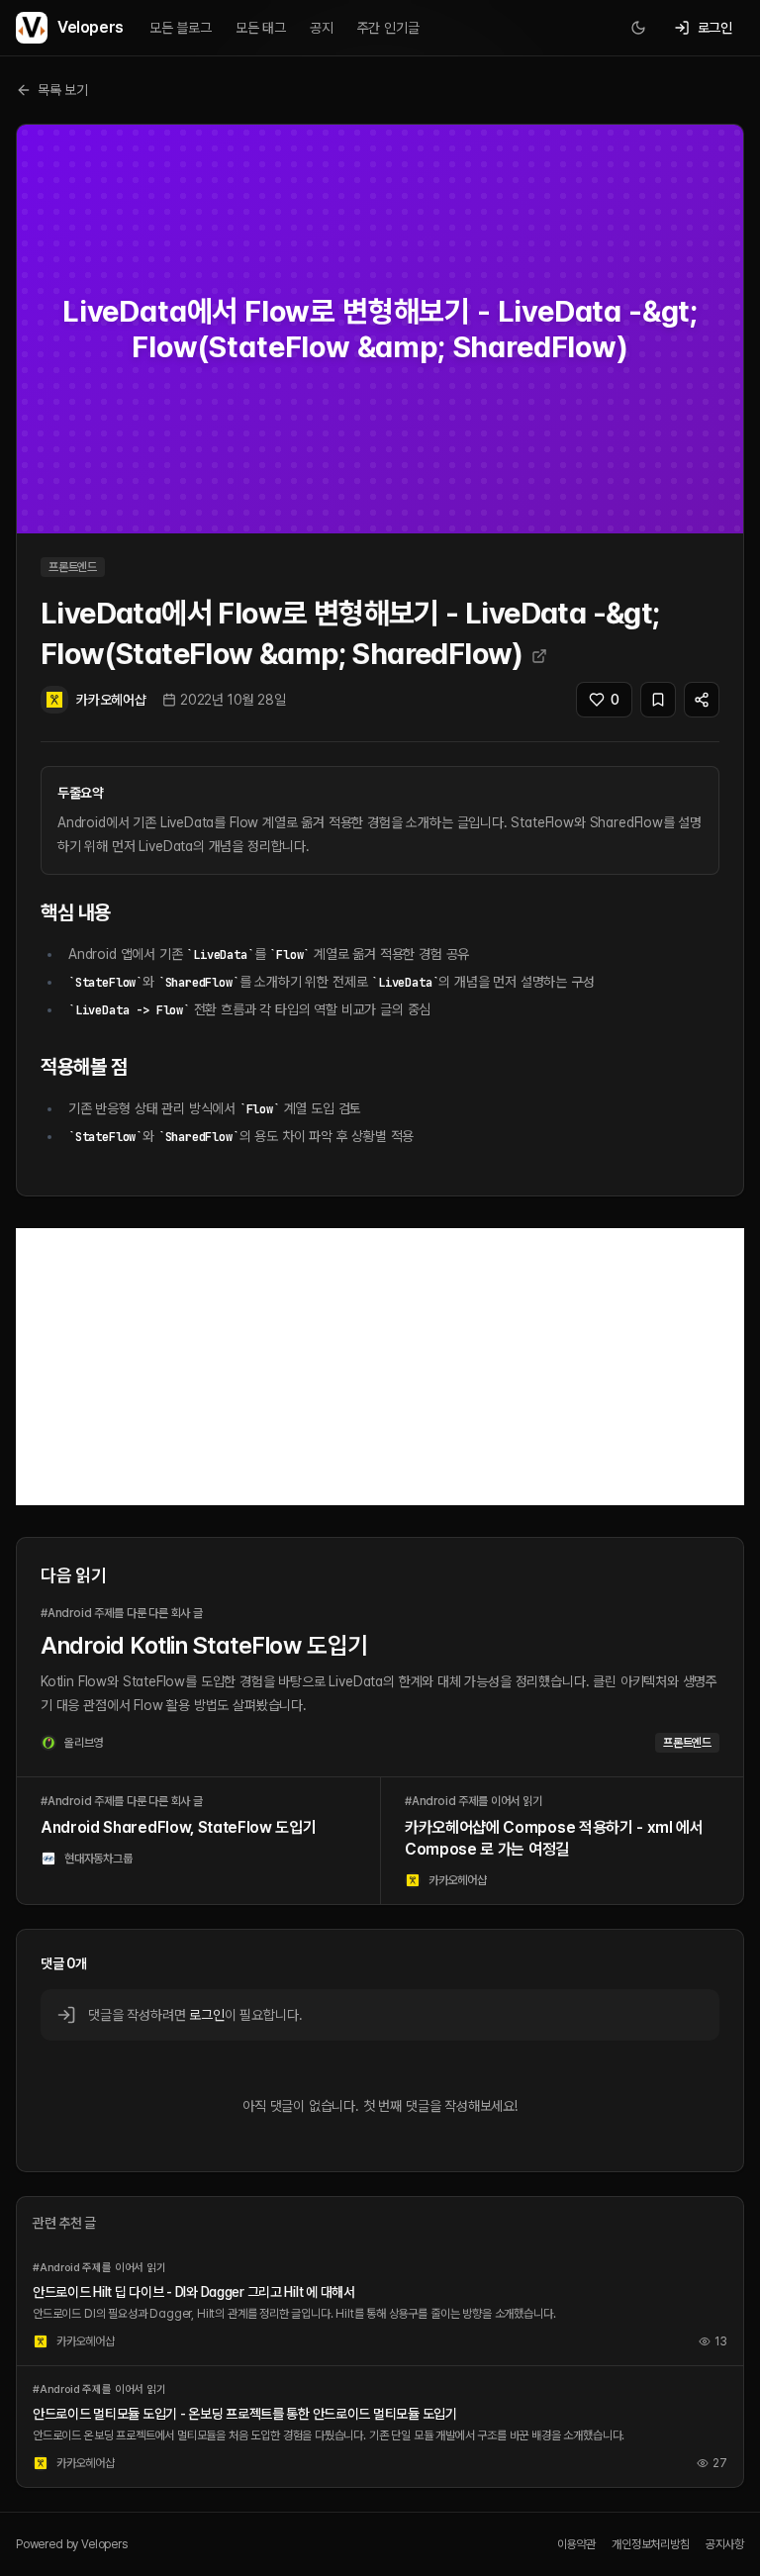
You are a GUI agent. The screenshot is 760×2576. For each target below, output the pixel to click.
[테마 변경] (638, 28)
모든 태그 (261, 28)
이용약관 (576, 2544)
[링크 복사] (702, 700)
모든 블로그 (181, 28)
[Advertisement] (380, 1367)
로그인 (206, 2015)
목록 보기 (63, 90)
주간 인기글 (388, 28)
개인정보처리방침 (651, 2544)
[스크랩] (658, 700)
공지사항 (725, 2544)
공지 (322, 28)
